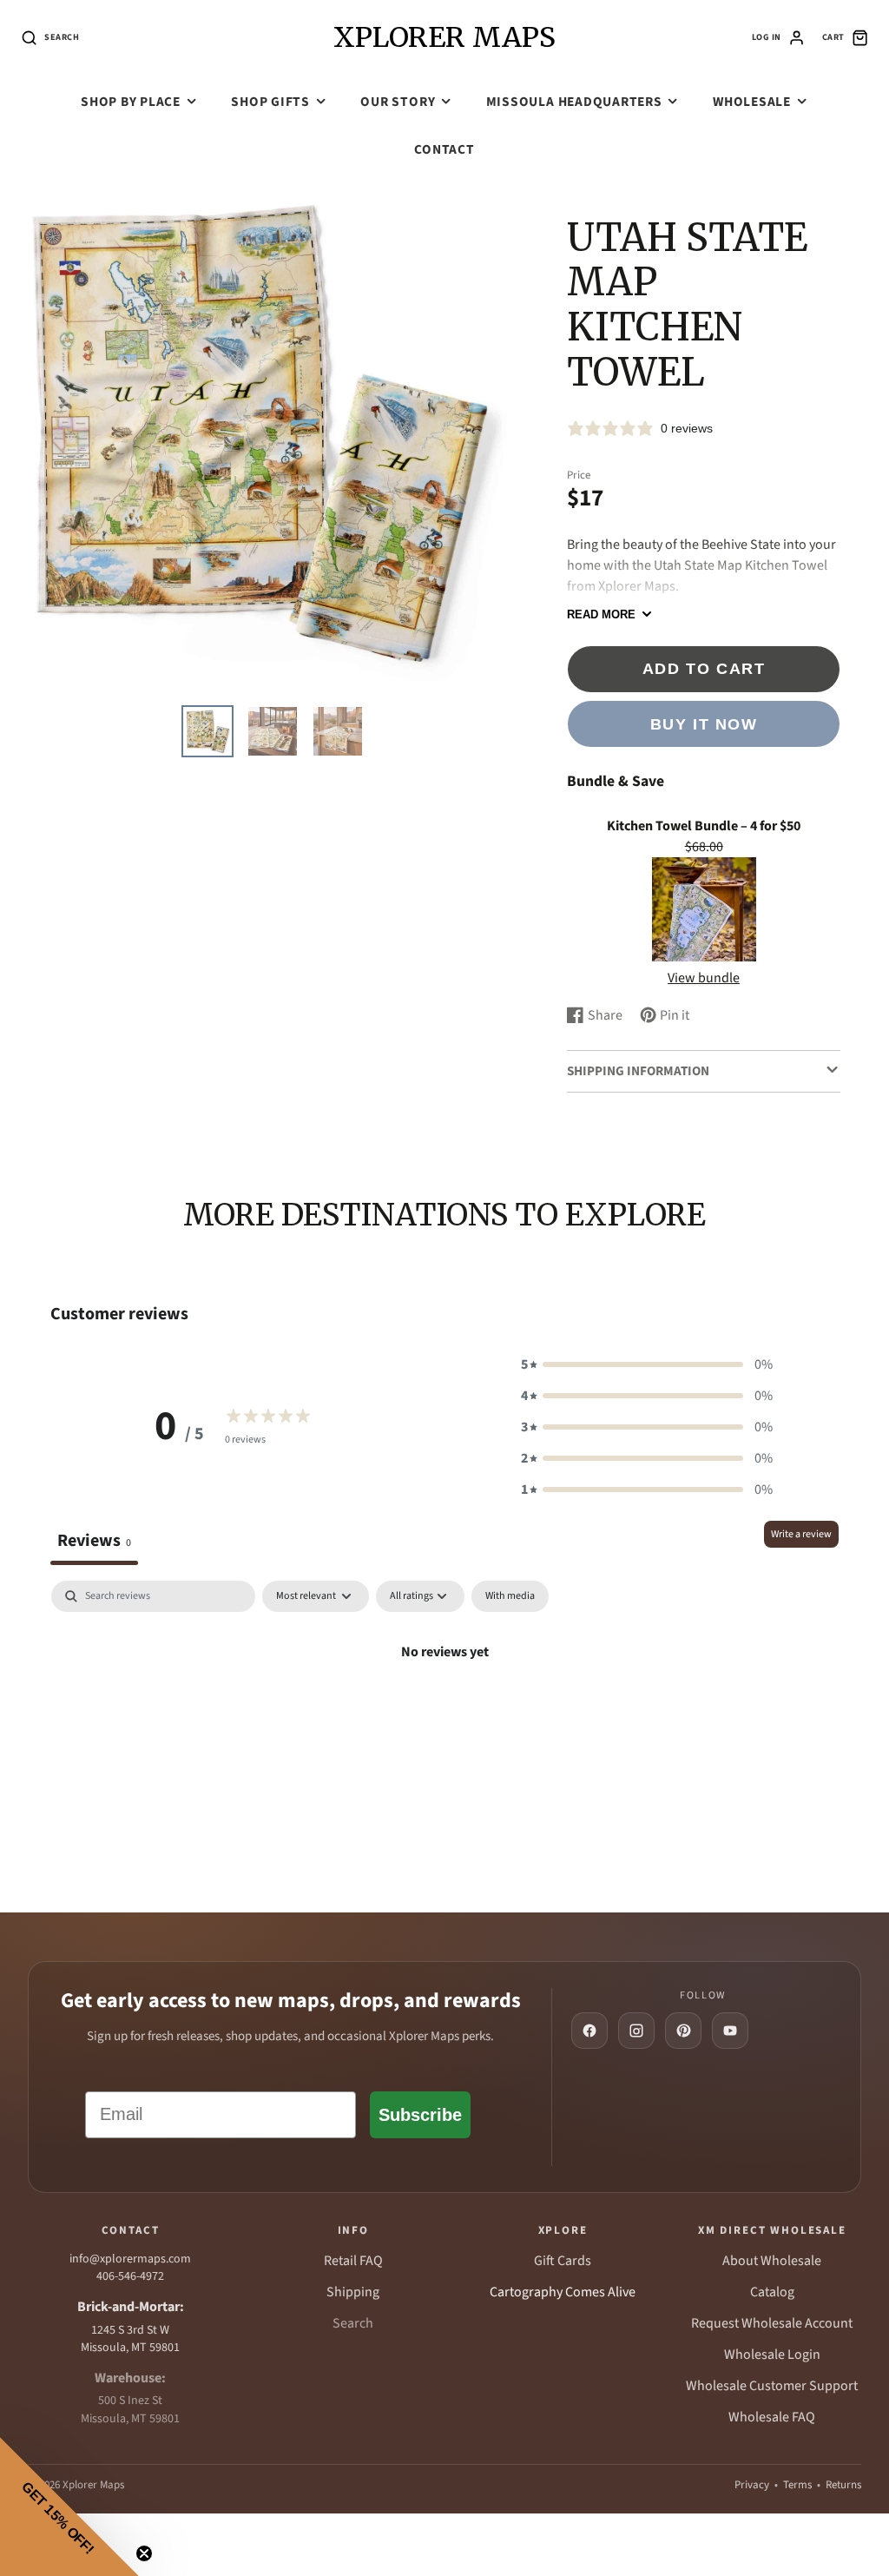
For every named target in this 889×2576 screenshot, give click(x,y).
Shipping (353, 2292)
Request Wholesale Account (772, 2323)
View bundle (704, 978)
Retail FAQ (353, 2261)
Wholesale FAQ (772, 2417)
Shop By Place (131, 102)
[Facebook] (589, 2031)
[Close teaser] (144, 2553)
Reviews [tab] (94, 1540)
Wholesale (752, 102)
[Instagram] (636, 2031)
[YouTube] (730, 2031)
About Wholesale (772, 2261)
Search (353, 2323)
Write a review (801, 1534)
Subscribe (420, 2115)
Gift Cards (563, 2261)
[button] (647, 1364)
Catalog (772, 2292)
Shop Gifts (270, 102)
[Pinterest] (683, 2031)
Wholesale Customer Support (772, 2386)
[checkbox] (510, 1596)
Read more (601, 614)
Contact (444, 149)
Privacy (752, 2485)
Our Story (398, 102)
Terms (797, 2485)
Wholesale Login (772, 2355)
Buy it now (704, 724)
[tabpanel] (444, 1711)
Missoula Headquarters (574, 102)
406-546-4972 (130, 2276)
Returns (843, 2485)
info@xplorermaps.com (130, 2259)
